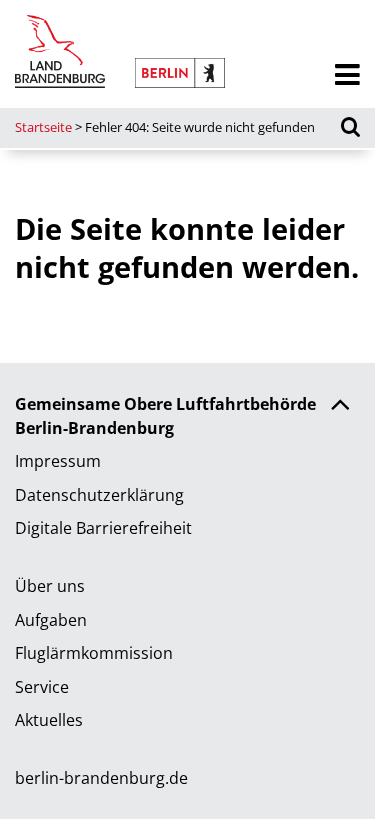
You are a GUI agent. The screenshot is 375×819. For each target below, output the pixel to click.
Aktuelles (49, 720)
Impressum (58, 461)
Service (42, 687)
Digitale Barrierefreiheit (103, 528)
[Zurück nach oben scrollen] (340, 407)
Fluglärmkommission (94, 653)
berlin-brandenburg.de (101, 778)
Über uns (50, 586)
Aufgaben (51, 620)
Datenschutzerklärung (99, 495)
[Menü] (347, 75)
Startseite (43, 127)
